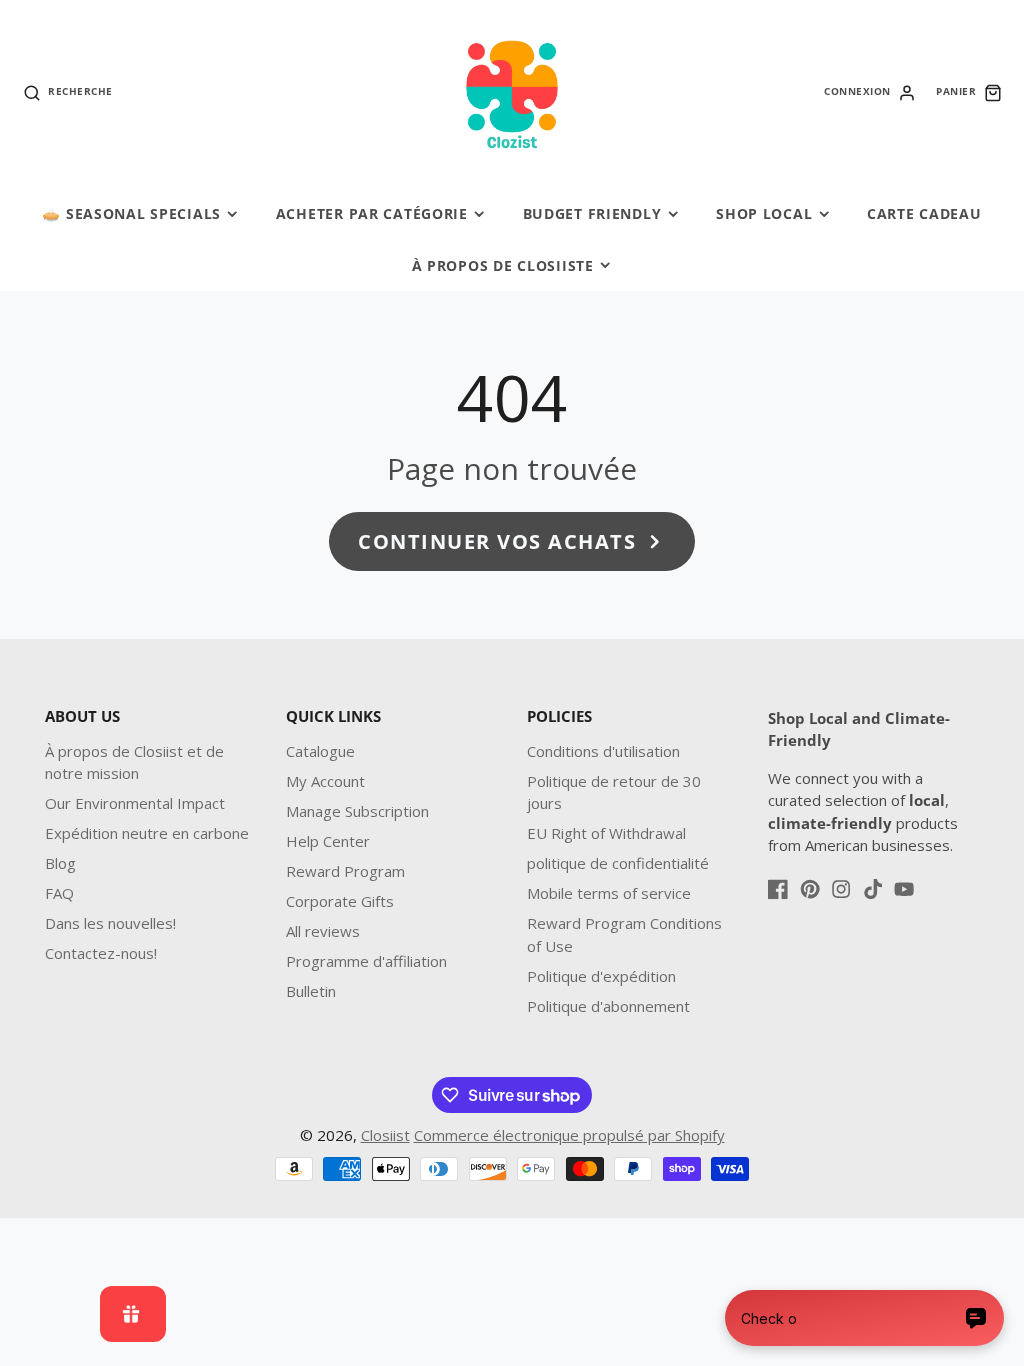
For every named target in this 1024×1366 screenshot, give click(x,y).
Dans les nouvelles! (110, 923)
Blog (60, 863)
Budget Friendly (592, 213)
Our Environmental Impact (135, 803)
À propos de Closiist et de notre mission (134, 762)
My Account (325, 781)
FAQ (59, 893)
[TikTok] (873, 889)
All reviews (323, 931)
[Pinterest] (810, 889)
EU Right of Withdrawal (606, 833)
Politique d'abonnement (608, 1006)
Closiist (385, 1135)
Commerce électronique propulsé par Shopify (569, 1135)
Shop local (764, 213)
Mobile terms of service (609, 893)
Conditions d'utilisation (603, 751)
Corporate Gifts (340, 901)
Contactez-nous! (101, 953)
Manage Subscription (357, 811)
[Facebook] (778, 889)
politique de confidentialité (618, 863)
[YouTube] (904, 889)
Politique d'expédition (601, 976)
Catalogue (320, 751)
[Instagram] (841, 889)
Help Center (328, 841)
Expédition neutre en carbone (147, 833)
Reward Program (345, 871)
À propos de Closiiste (503, 265)
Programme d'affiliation (366, 961)
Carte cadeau (924, 213)
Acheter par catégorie (372, 213)
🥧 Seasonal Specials (131, 213)
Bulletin (311, 991)
